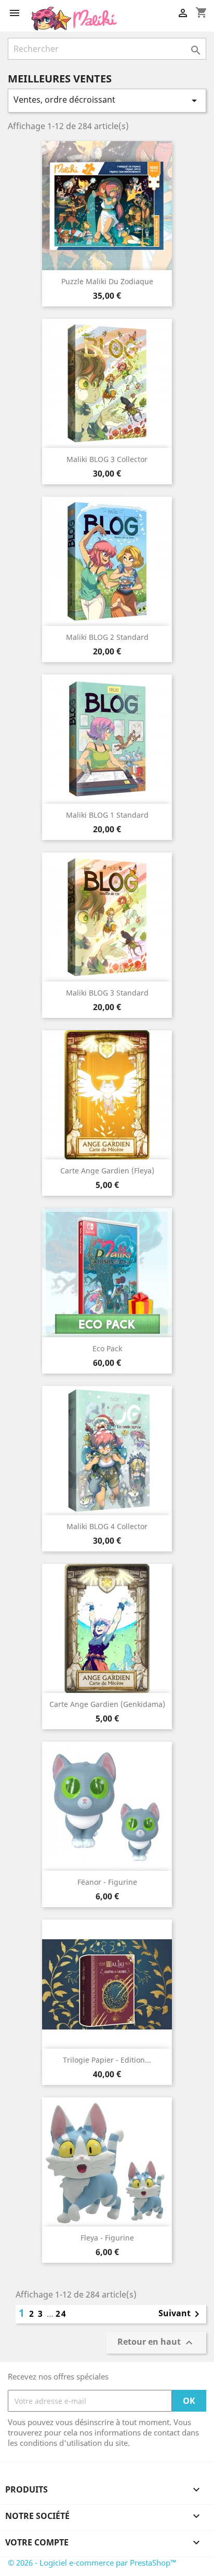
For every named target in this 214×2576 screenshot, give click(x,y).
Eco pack (107, 1348)
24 (61, 2314)
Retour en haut (156, 2342)
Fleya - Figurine (107, 2238)
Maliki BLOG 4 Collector (107, 1526)
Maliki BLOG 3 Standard (107, 993)
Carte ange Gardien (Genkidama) (107, 1704)
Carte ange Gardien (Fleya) (107, 1171)
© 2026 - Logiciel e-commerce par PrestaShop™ (92, 2563)
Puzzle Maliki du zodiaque (107, 281)
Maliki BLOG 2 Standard (107, 637)
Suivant (181, 2314)
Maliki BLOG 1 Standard (107, 815)
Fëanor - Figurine (107, 1882)
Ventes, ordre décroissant (107, 100)
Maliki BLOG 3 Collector (107, 459)
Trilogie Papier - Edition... (107, 2060)
